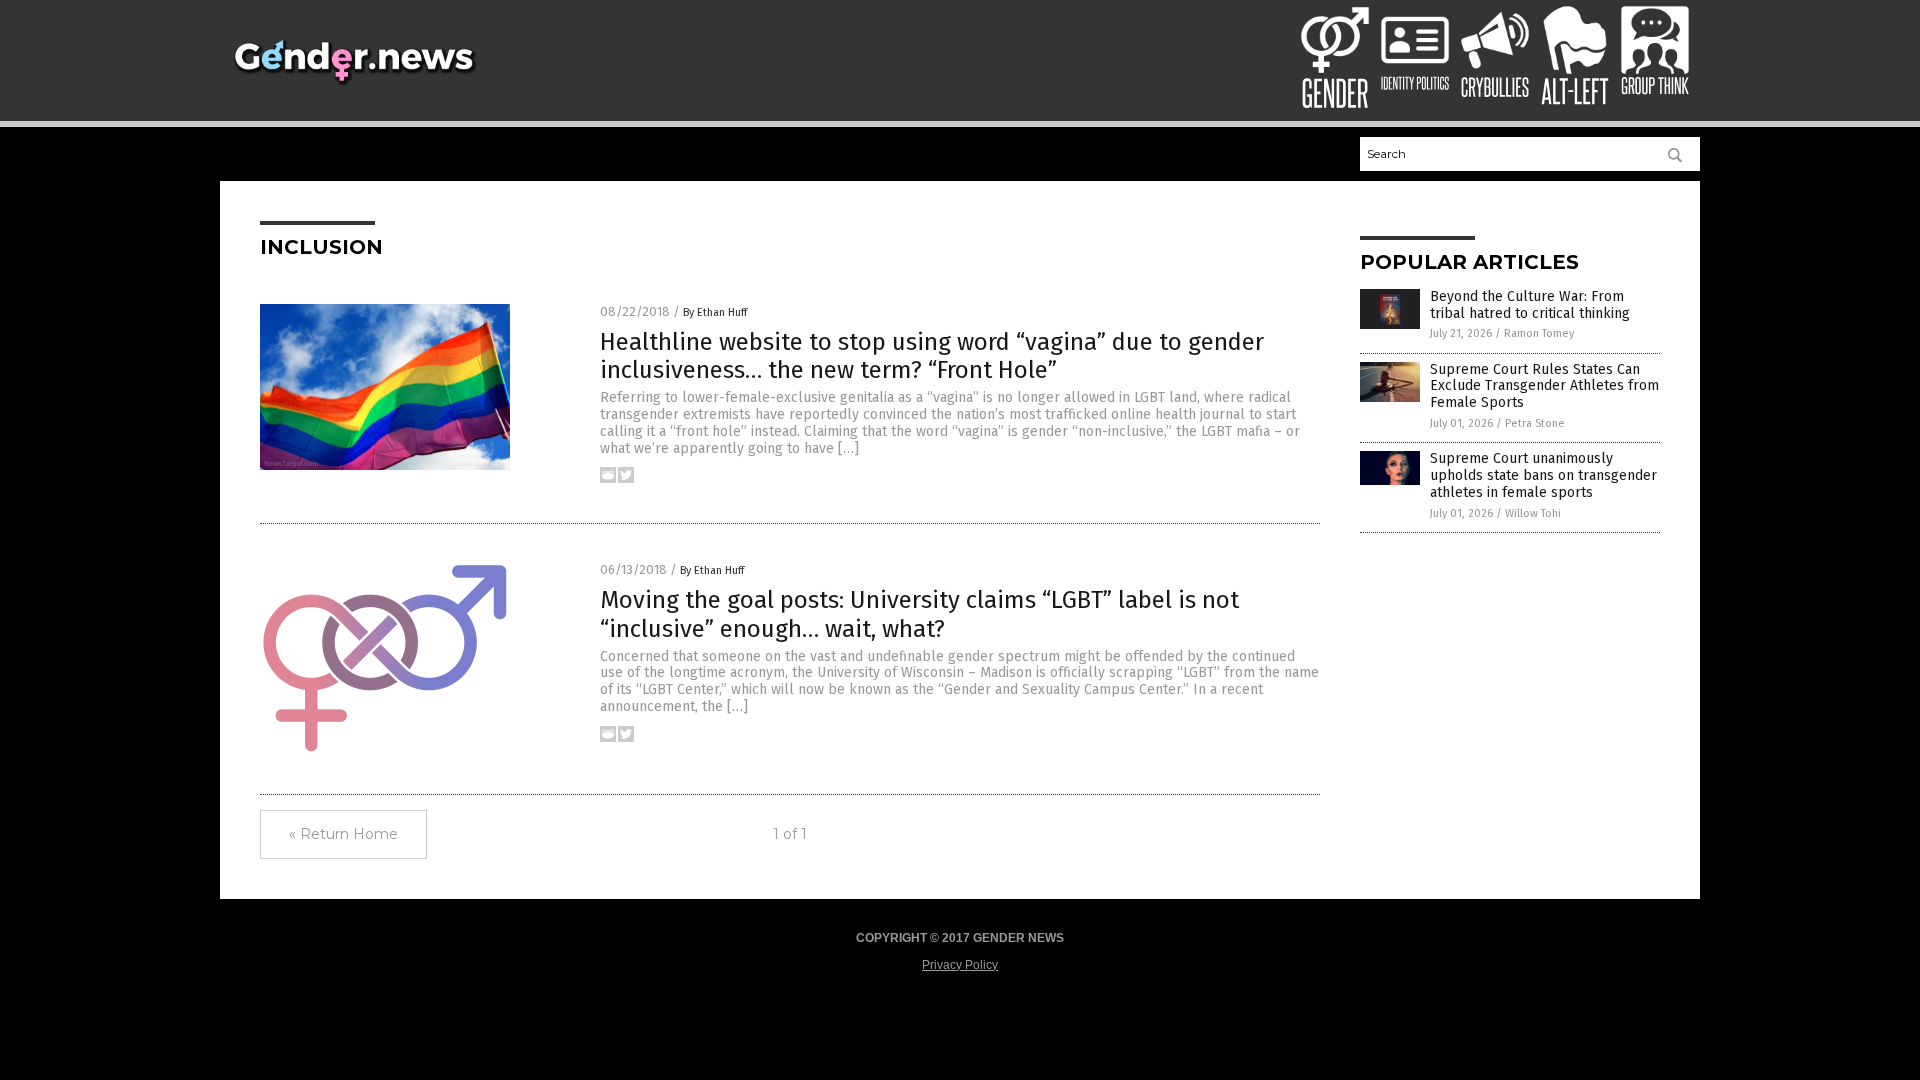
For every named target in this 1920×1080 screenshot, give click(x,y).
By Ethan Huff (715, 312)
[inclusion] (353, 86)
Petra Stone (1535, 423)
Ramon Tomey (1539, 333)
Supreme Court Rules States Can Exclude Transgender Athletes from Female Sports (1544, 386)
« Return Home (343, 834)
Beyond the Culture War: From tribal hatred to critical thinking (1530, 305)
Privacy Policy (960, 965)
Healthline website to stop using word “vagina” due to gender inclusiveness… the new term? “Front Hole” (932, 356)
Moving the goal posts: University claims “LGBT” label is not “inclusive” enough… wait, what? (919, 614)
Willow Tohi (1533, 513)
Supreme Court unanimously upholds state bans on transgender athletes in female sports (1543, 475)
